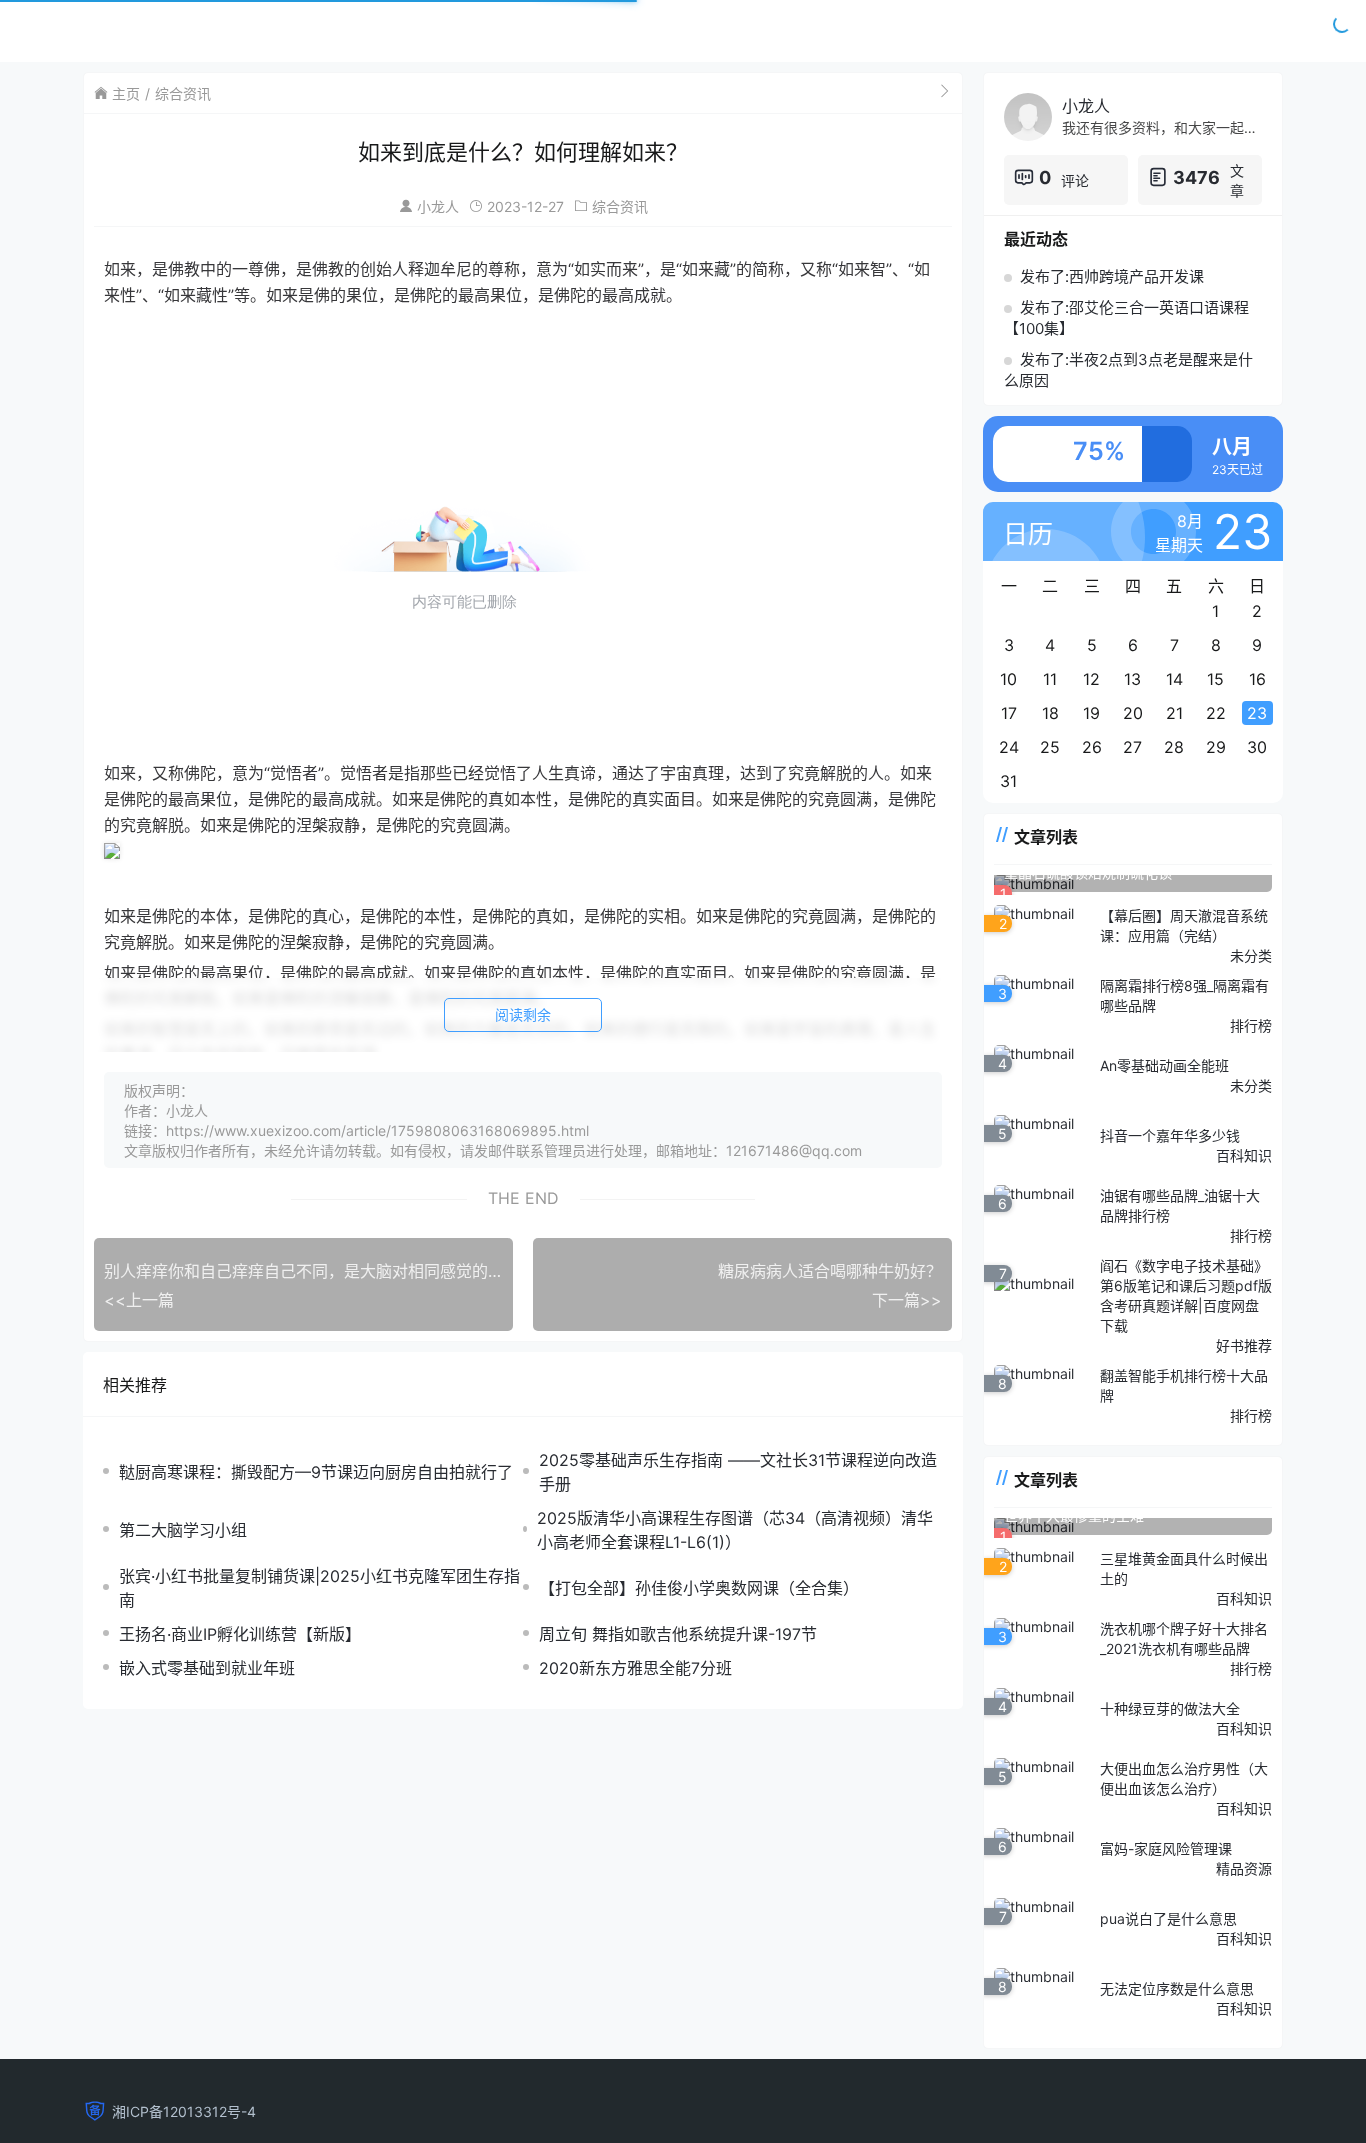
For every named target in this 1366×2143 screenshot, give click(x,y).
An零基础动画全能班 (1164, 1065)
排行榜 (1251, 1025)
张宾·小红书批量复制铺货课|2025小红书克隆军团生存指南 (319, 1588)
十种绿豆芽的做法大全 (1170, 1708)
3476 (1196, 177)
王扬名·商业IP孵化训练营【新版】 (240, 1634)
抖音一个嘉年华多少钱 (1170, 1135)
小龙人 (438, 206)
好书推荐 (1244, 1345)
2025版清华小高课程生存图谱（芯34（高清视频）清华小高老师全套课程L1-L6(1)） (735, 1530)
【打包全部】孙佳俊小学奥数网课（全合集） (699, 1588)
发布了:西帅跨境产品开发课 (1112, 276)
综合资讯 (183, 93)
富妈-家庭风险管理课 (1166, 1848)
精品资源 (1244, 1868)
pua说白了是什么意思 (1168, 1918)
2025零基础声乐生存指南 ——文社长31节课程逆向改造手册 (738, 1472)
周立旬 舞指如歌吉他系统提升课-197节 (678, 1634)
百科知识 (1244, 1155)
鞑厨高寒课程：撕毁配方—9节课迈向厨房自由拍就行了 (316, 1472)
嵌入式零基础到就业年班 (207, 1668)
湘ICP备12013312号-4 (184, 2111)
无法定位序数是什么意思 (1177, 1988)
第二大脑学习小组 (183, 1530)
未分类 (1251, 955)
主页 (126, 93)
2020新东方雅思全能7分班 (635, 1668)
